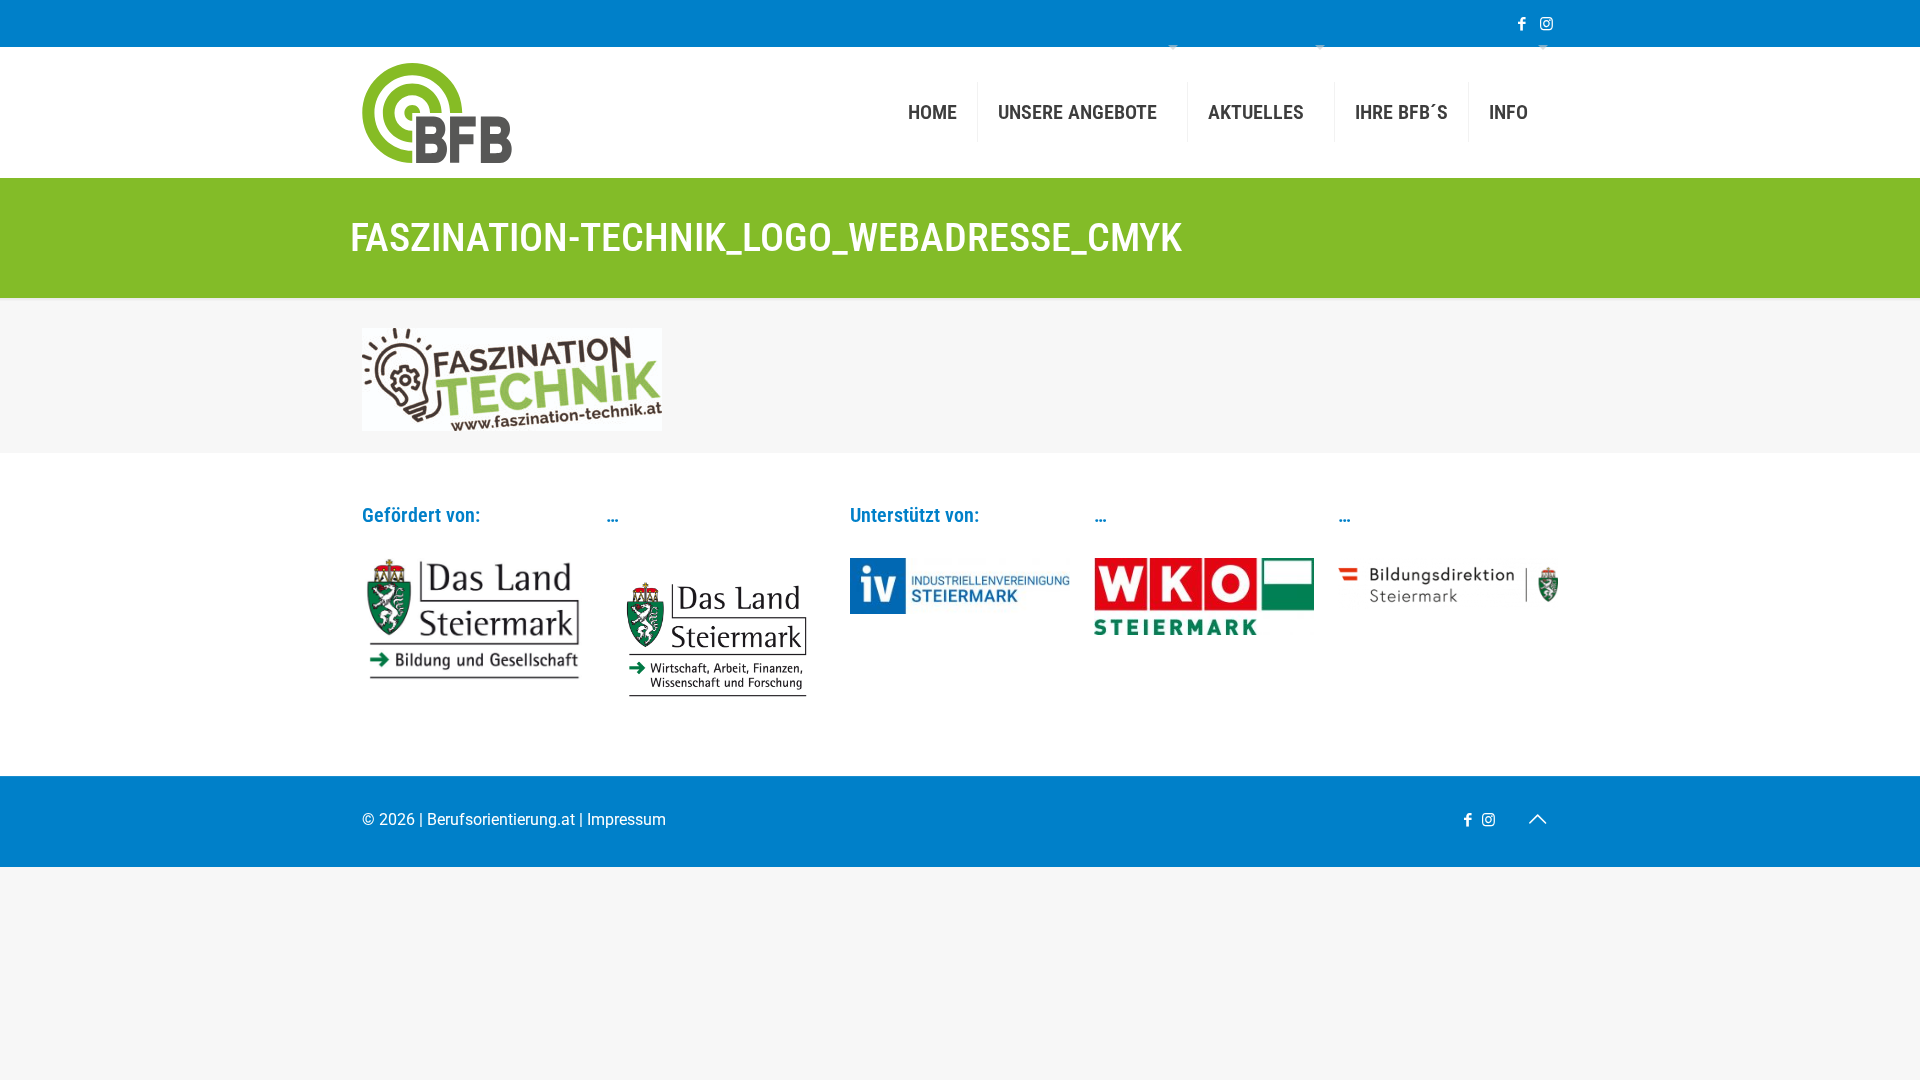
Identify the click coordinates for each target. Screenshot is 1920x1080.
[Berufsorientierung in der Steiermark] (437, 112)
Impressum (626, 819)
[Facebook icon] (1521, 24)
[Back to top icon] (1537, 819)
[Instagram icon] (1546, 24)
